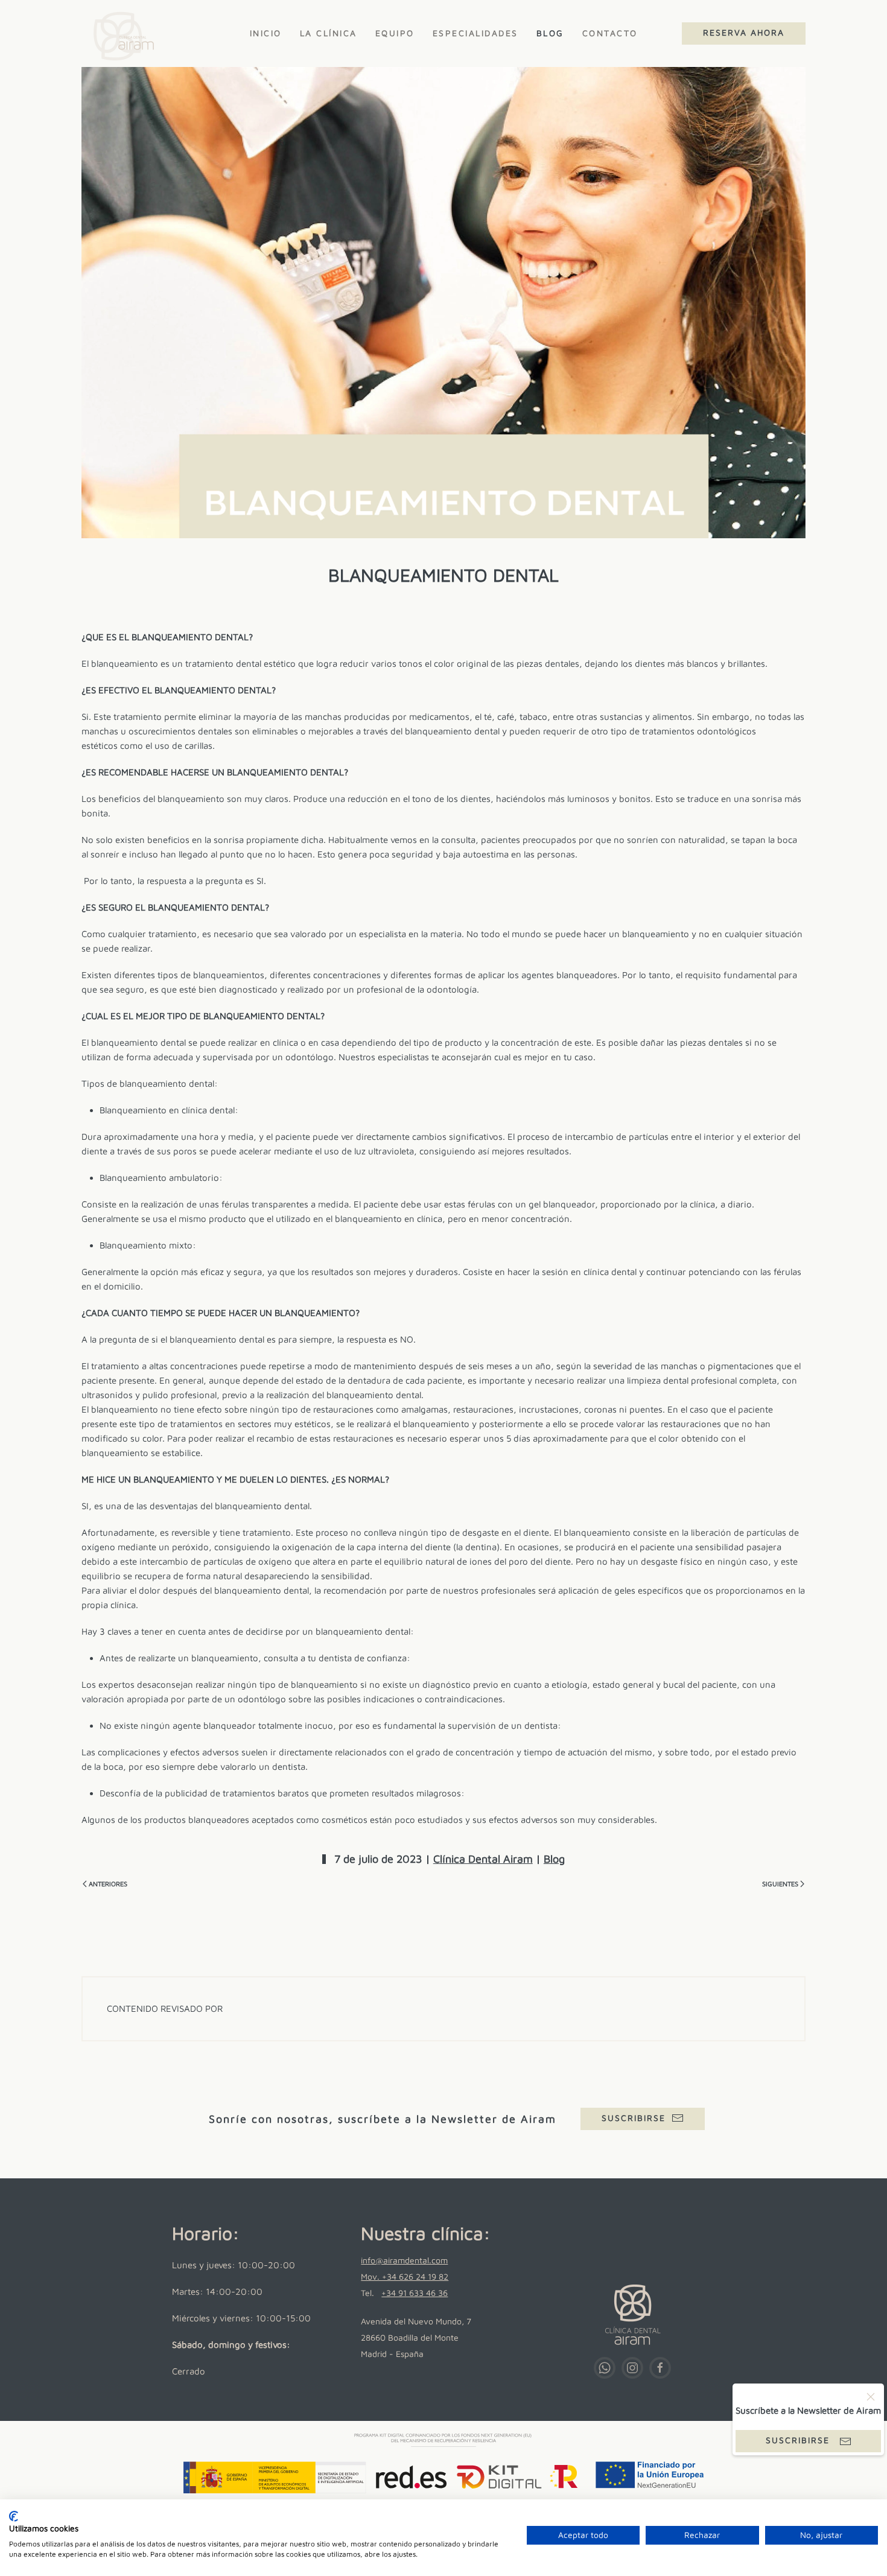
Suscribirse (634, 2118)
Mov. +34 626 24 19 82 (405, 2276)
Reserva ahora (744, 32)
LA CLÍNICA (329, 33)
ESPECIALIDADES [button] (475, 33)
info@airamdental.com (404, 2260)
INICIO (266, 33)
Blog (554, 1859)
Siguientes (780, 1884)
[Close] (871, 2397)
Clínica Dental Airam (483, 1859)
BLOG (550, 33)
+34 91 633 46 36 (415, 2293)
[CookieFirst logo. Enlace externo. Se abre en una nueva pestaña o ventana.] (14, 2516)
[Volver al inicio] (120, 33)
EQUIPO (395, 33)
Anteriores (108, 1884)
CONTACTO (610, 33)
